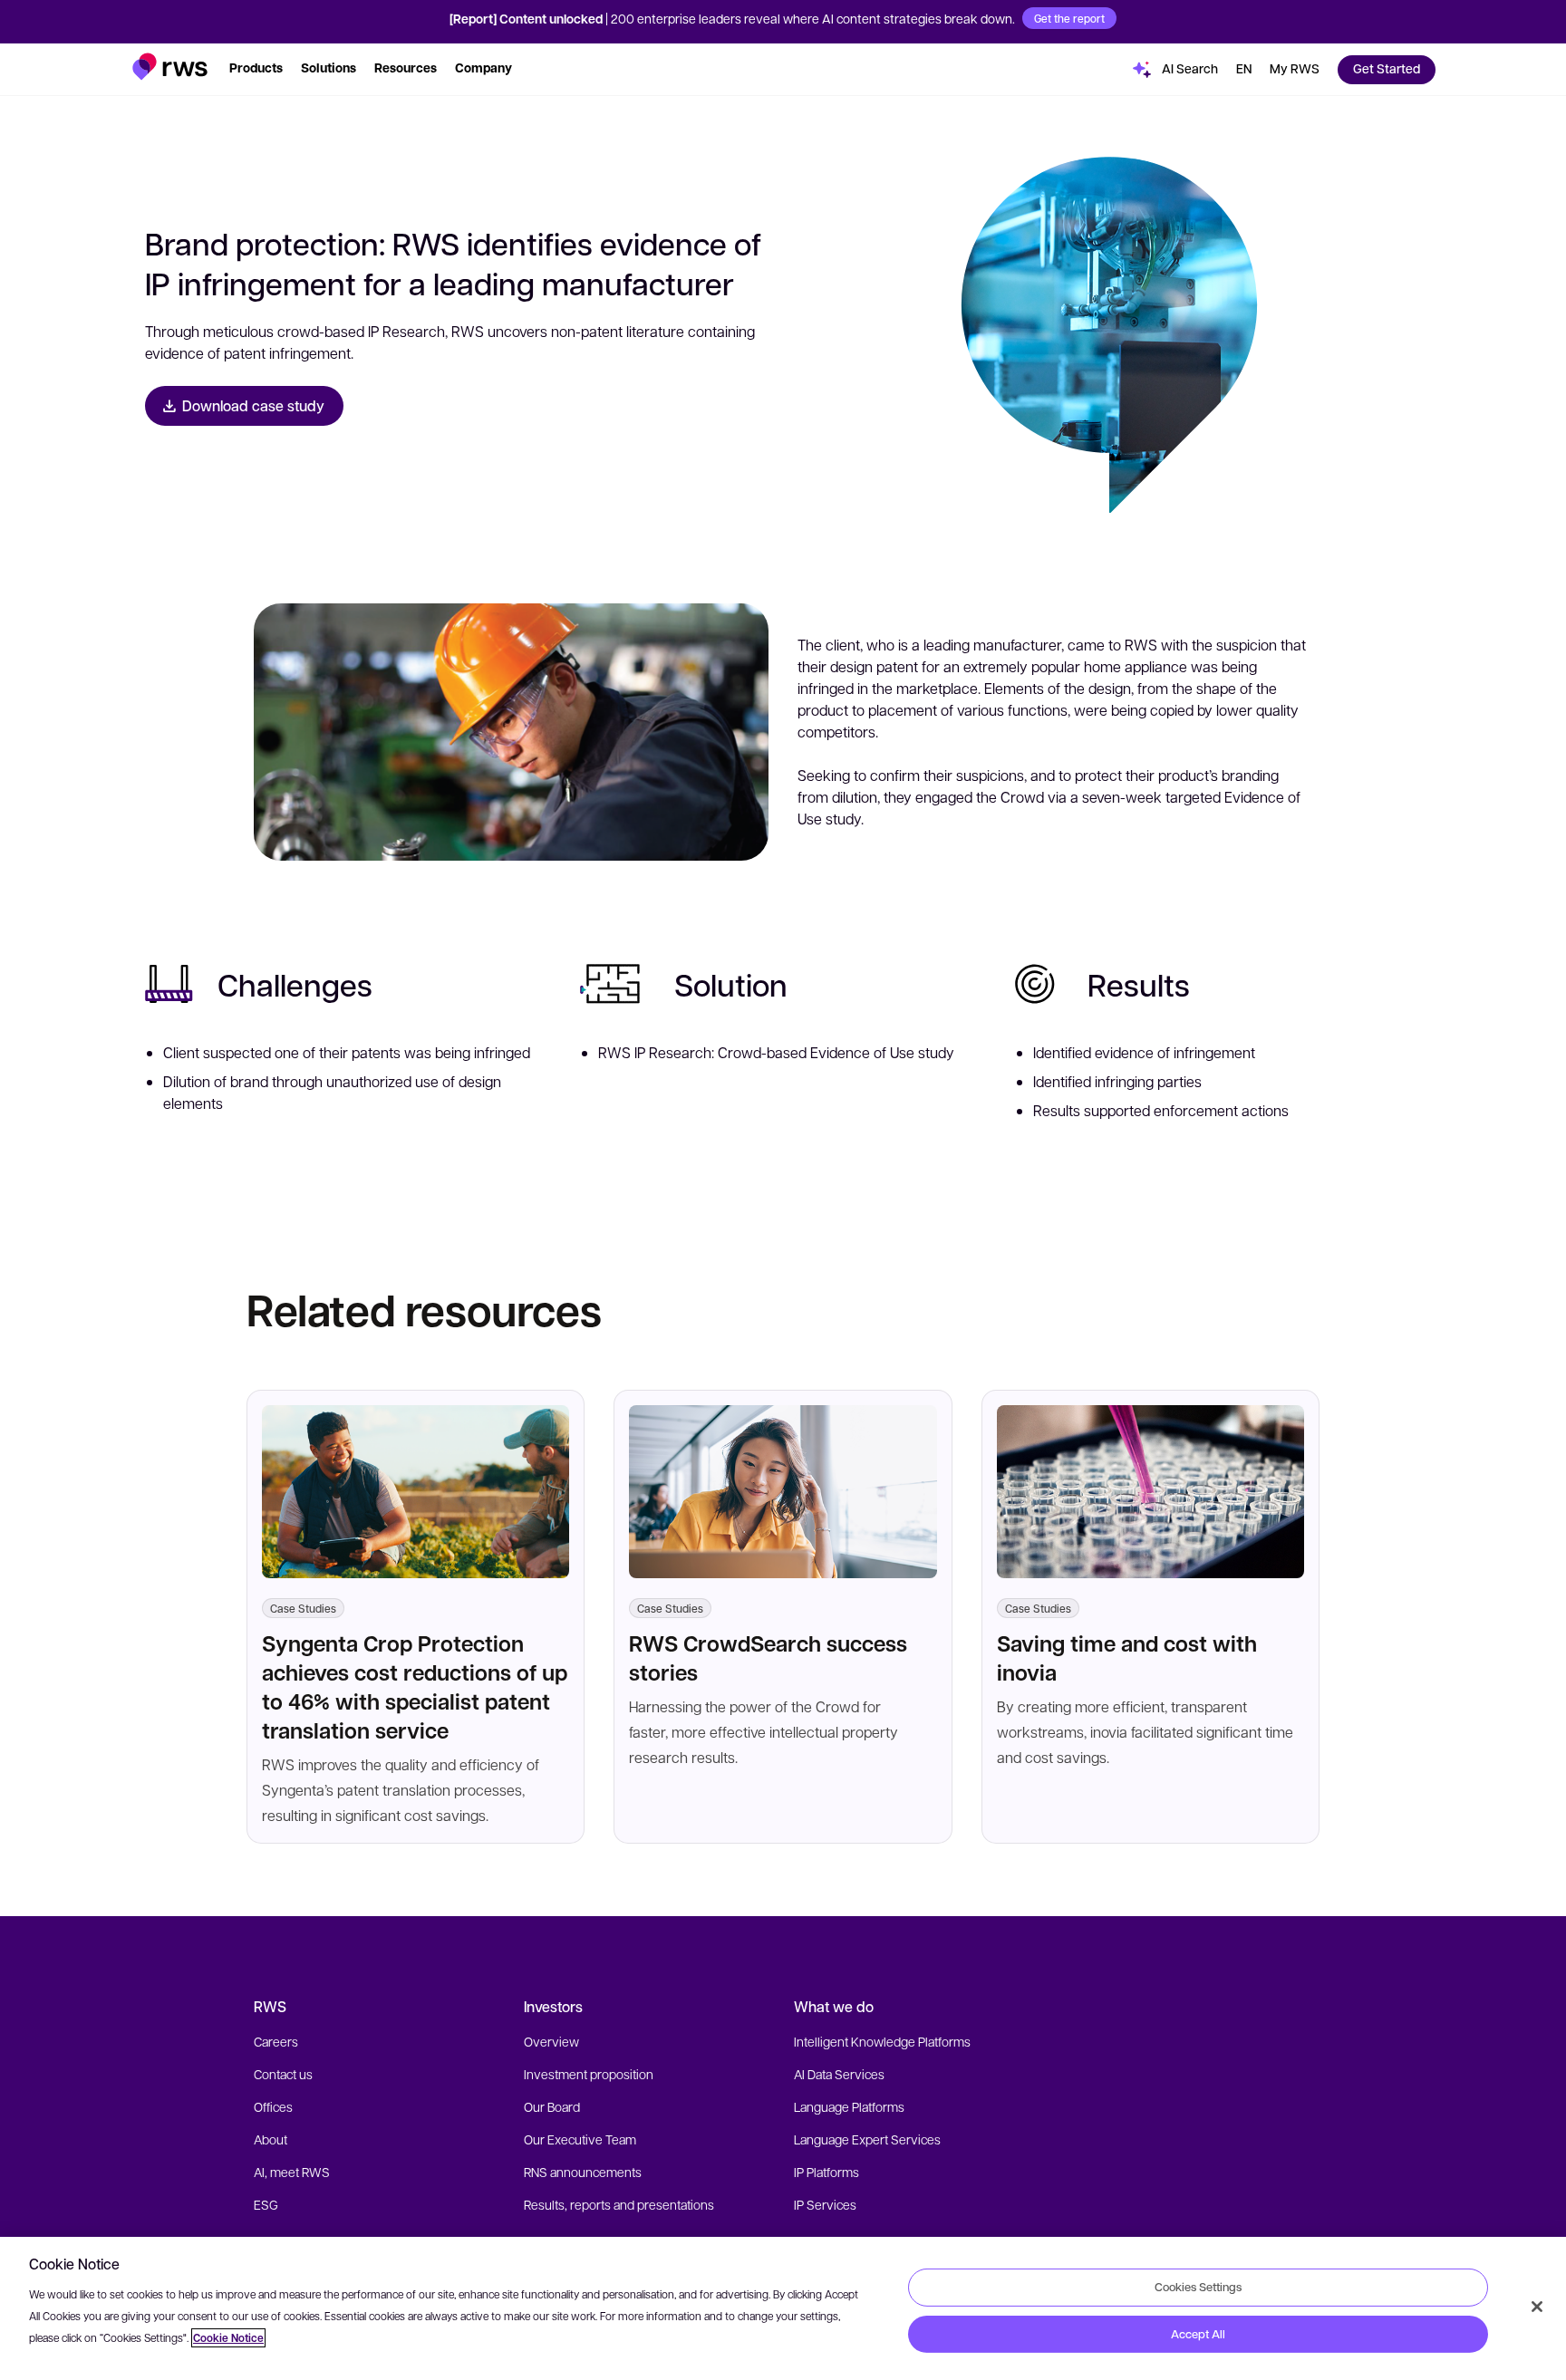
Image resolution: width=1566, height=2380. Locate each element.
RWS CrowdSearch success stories (768, 1657)
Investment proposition (589, 2074)
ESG (266, 2204)
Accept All (1198, 2334)
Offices (273, 2106)
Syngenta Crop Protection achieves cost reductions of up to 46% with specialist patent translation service (415, 1686)
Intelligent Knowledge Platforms (882, 2041)
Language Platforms (849, 2106)
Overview (551, 2041)
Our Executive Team (580, 2139)
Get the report (1069, 18)
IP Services (825, 2204)
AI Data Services (839, 2074)
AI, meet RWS (292, 2172)
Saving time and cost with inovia (1127, 1657)
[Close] (1537, 2307)
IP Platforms (826, 2172)
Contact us (283, 2074)
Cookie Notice (228, 2338)
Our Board (552, 2106)
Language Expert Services (867, 2139)
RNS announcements (583, 2172)
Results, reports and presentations (619, 2204)
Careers (276, 2041)
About (271, 2139)
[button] (170, 67)
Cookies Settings (1198, 2287)
